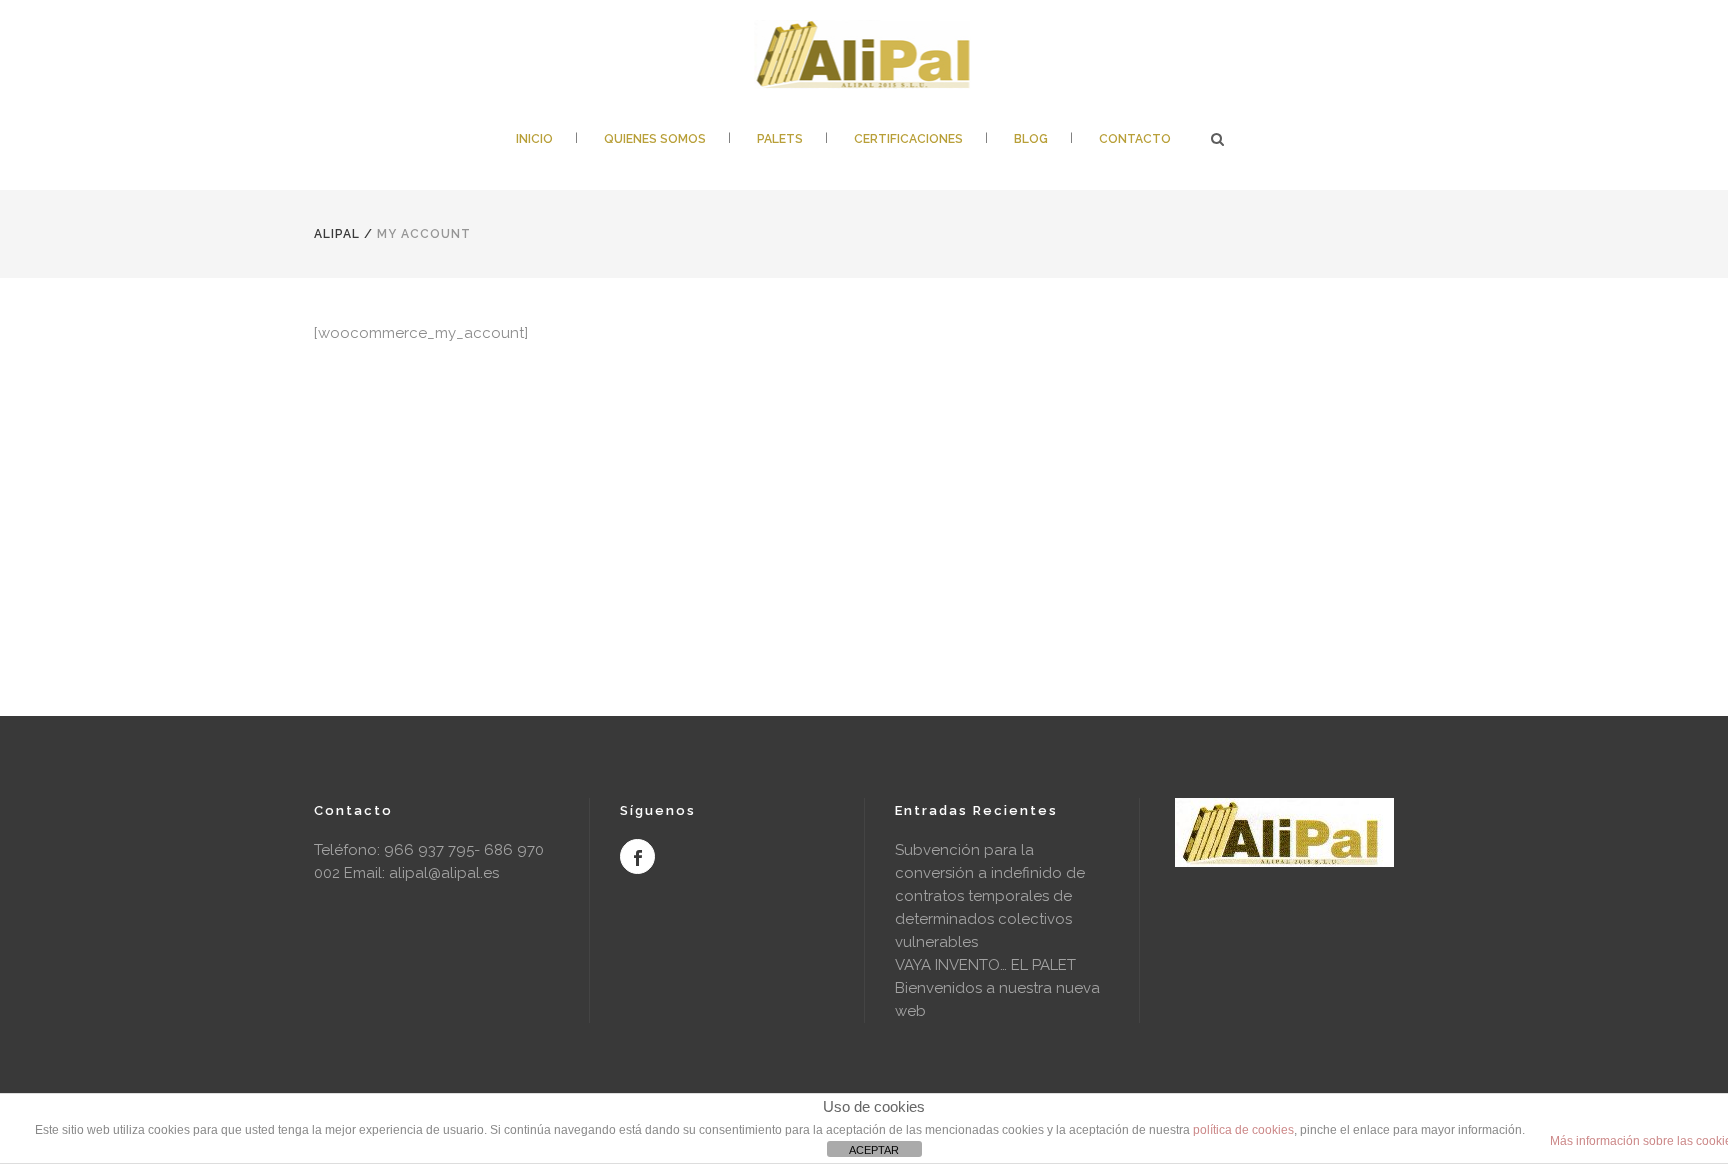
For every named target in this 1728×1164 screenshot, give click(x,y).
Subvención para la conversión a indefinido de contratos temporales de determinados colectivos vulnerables (990, 896)
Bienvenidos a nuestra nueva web (997, 999)
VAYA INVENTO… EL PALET (985, 965)
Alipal (337, 234)
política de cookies (1243, 1130)
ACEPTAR (874, 1150)
